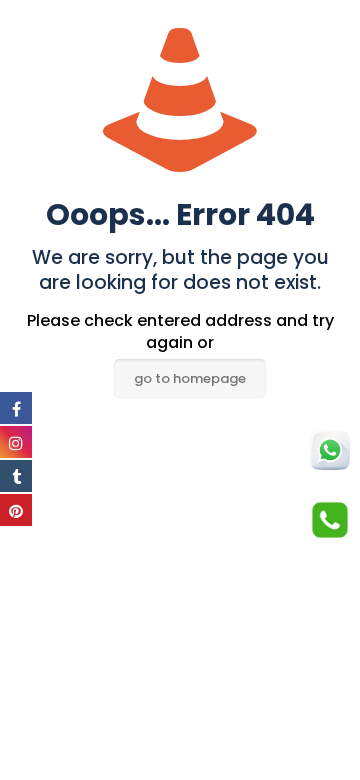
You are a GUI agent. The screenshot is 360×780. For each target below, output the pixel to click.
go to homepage (190, 378)
